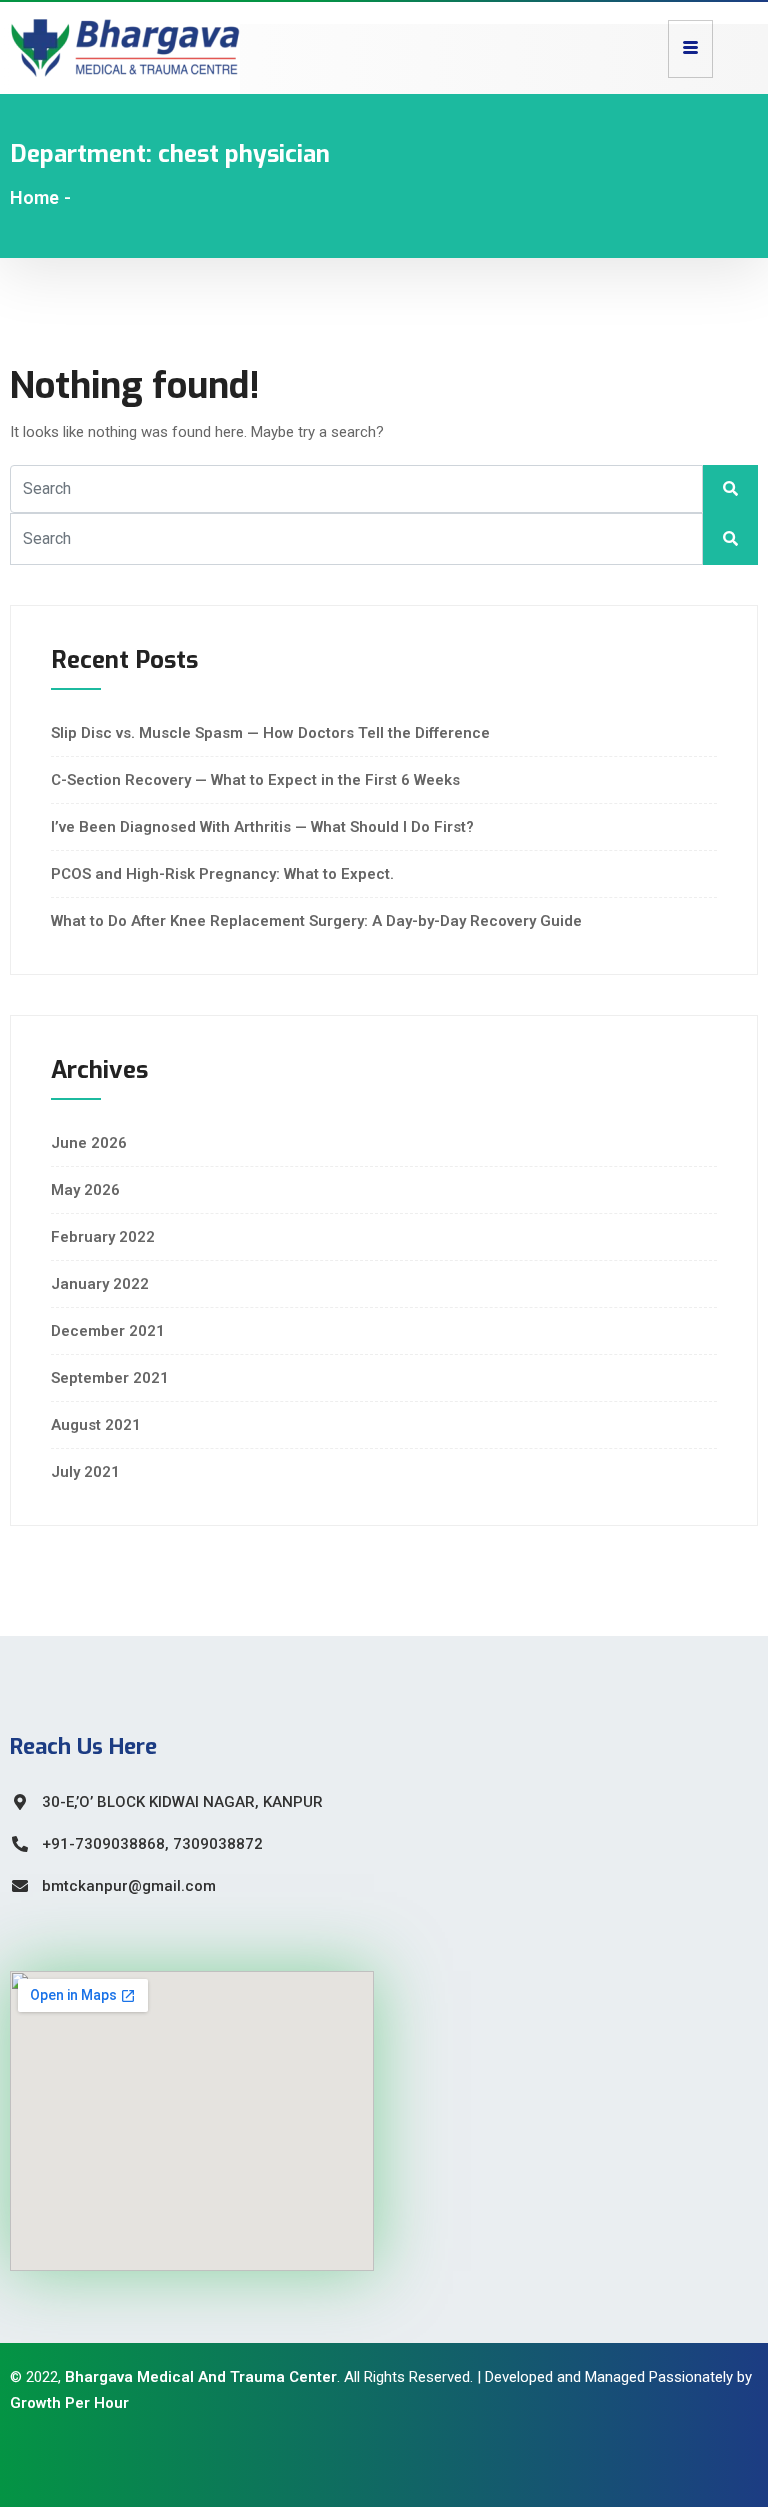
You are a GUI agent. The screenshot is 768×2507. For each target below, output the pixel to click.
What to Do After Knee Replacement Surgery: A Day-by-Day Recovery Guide (316, 921)
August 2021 (96, 1425)
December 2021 (108, 1331)
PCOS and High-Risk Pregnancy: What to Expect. (222, 874)
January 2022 (100, 1284)
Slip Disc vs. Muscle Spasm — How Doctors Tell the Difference (270, 733)
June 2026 (89, 1143)
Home (34, 197)
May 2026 (85, 1190)
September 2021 (110, 1378)
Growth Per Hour (69, 2403)
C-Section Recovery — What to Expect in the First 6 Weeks (255, 780)
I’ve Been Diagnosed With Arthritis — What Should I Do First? (262, 827)
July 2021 (85, 1472)
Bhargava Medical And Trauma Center (201, 2377)
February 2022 (103, 1237)
